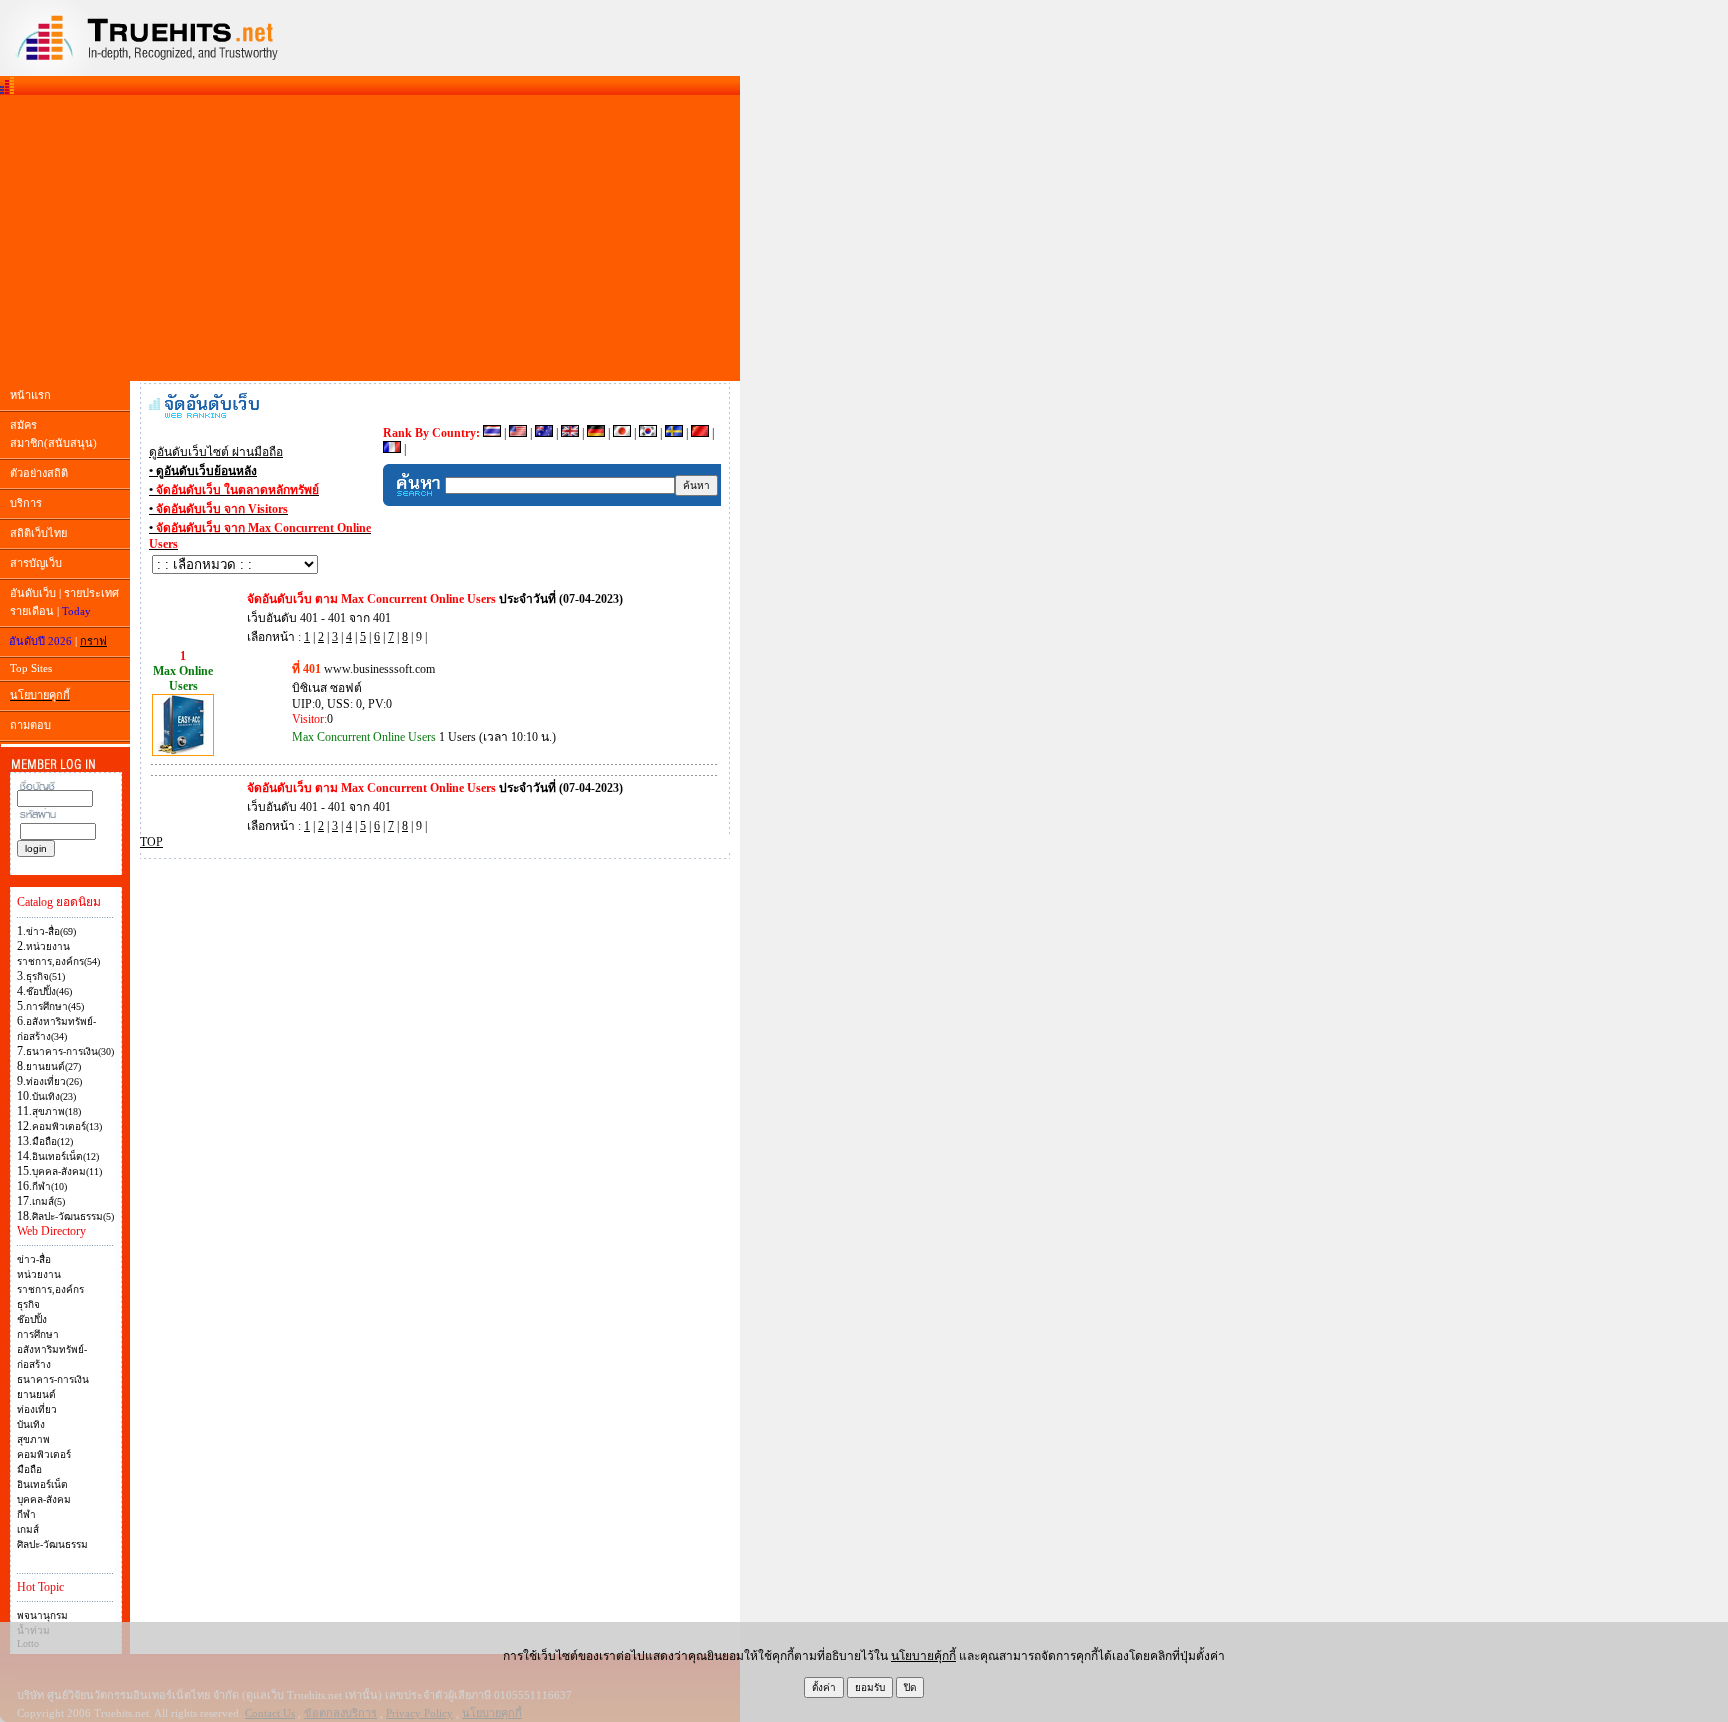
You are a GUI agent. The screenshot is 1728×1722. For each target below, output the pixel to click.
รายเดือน (32, 611)
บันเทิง (31, 1424)
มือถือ (29, 1469)
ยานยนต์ (36, 1394)
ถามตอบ (30, 725)
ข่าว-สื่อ (34, 1259)
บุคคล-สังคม (44, 1499)
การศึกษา (38, 1334)
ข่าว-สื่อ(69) (51, 931)
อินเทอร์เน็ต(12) (65, 1156)
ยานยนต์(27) (53, 1066)
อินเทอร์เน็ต (42, 1484)
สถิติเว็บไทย (38, 533)
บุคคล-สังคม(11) (67, 1171)
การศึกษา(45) (55, 1006)
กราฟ (93, 641)
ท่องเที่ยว (37, 1409)
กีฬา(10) (49, 1186)
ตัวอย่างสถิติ (39, 473)
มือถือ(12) (52, 1141)
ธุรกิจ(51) (45, 976)
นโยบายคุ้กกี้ (923, 1656)
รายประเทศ (91, 593)
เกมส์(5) (48, 1201)
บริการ (26, 503)
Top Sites (31, 668)
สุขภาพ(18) (56, 1111)
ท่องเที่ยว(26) (54, 1081)
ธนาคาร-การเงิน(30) (70, 1051)
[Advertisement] (370, 238)
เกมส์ (28, 1529)
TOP (151, 842)
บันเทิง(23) (54, 1096)
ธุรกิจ (28, 1304)
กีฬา (26, 1514)
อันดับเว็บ (33, 593)
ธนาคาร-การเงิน (53, 1379)
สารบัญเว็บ (36, 563)
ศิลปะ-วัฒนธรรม (52, 1544)
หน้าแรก (30, 395)
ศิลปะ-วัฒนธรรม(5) (73, 1216)
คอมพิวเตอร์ (44, 1454)
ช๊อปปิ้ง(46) (49, 991)
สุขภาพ (33, 1439)
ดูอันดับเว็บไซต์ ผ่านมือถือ (216, 452)
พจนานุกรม (42, 1615)
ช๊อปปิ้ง (32, 1319)
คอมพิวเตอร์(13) (67, 1126)
